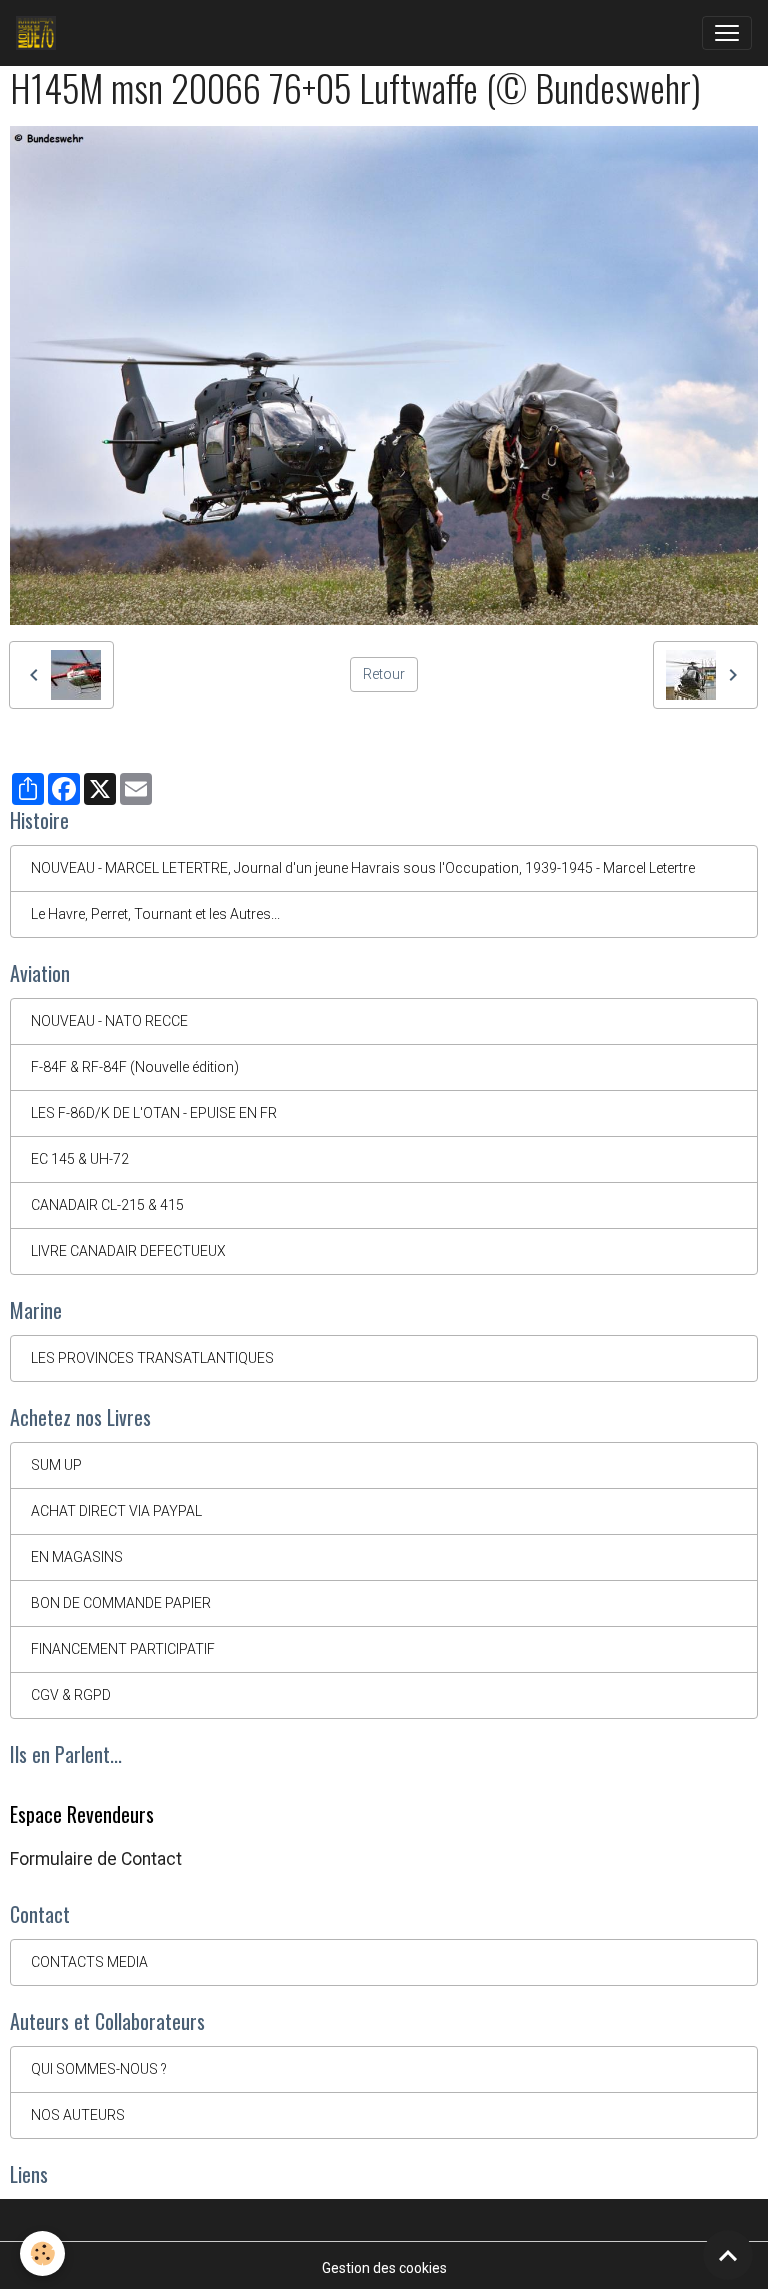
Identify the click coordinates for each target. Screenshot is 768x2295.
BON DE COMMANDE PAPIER (121, 1603)
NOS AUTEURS (78, 2115)
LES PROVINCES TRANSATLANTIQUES (152, 1358)
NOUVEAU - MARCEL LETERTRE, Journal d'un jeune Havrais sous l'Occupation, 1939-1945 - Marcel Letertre (363, 868)
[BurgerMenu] (727, 33)
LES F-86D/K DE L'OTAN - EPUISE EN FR (154, 1113)
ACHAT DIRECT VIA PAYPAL (116, 1511)
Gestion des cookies (384, 2268)
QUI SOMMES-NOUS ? (99, 2069)
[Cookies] (42, 2253)
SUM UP (56, 1465)
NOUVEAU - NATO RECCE (109, 1021)
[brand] (40, 33)
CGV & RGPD (71, 1695)
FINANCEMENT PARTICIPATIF (123, 1649)
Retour (384, 674)
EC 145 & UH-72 (80, 1159)
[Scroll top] (728, 2255)
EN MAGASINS (77, 1557)
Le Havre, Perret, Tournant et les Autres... (155, 914)
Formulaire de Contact (96, 1859)
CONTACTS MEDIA (89, 1962)
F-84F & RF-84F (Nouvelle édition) (135, 1067)
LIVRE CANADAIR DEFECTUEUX (128, 1251)
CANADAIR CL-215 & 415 (107, 1205)
